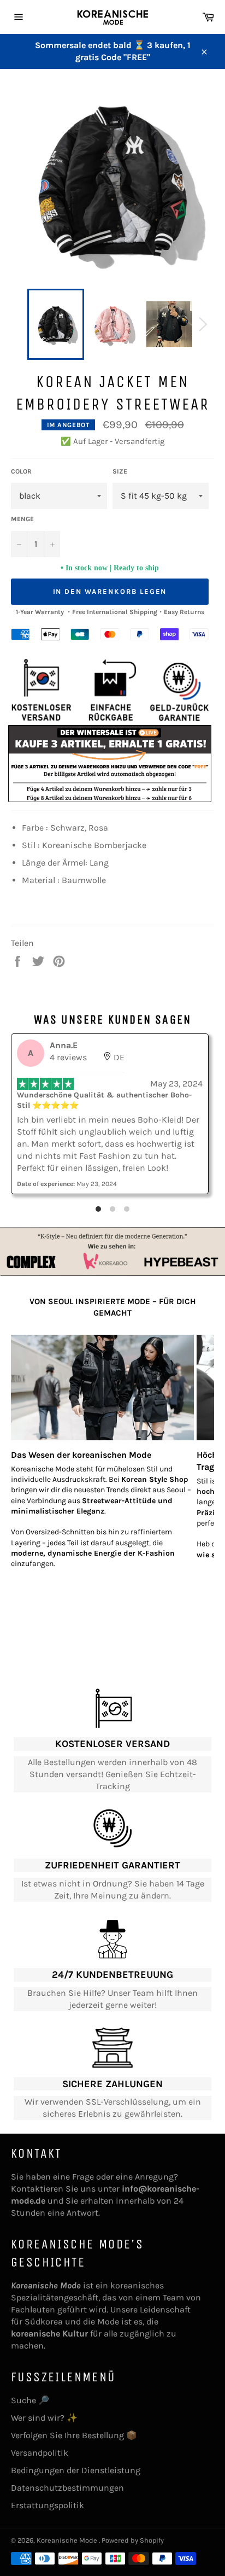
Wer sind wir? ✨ (44, 2418)
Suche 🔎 (30, 2400)
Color (21, 471)
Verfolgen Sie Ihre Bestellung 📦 (74, 2435)
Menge (22, 519)
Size (120, 471)
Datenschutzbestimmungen (67, 2488)
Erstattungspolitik (48, 2505)
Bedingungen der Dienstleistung (76, 2470)
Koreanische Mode (68, 2540)
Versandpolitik (40, 2453)
